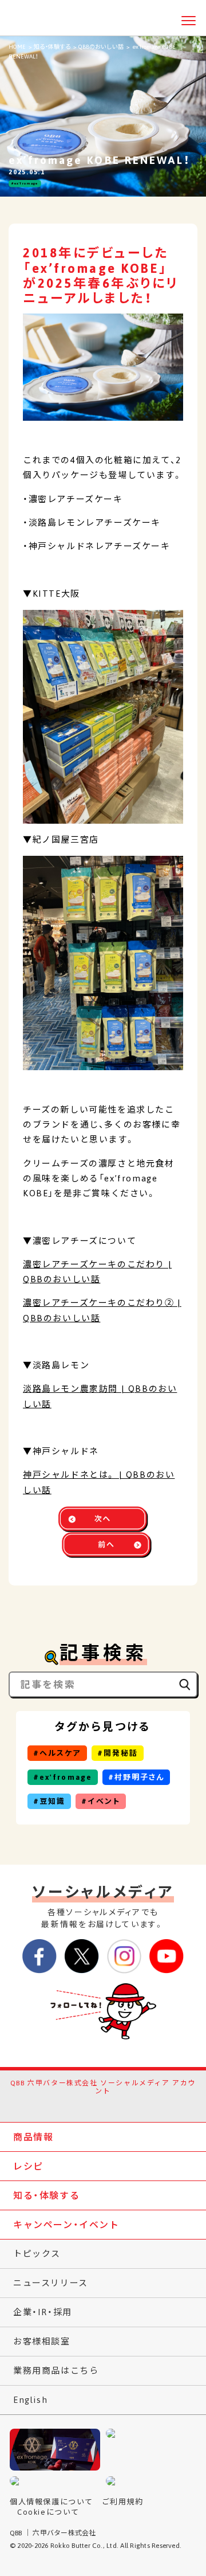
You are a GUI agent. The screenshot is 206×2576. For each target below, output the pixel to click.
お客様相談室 (42, 2341)
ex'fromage (26, 184)
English (30, 2400)
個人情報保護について (51, 2502)
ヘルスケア (60, 1753)
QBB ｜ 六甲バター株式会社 (53, 2533)
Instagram (115, 2105)
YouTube (138, 2105)
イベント (104, 1801)
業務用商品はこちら (56, 2371)
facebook (68, 2105)
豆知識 (52, 1801)
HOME (17, 47)
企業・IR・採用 (43, 2312)
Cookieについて (48, 2512)
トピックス (37, 2254)
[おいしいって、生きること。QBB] (32, 19)
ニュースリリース (51, 2283)
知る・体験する (52, 47)
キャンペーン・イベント (66, 2225)
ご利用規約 (123, 2502)
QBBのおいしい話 (101, 47)
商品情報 (33, 2137)
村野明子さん (139, 1777)
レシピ (28, 2166)
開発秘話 (121, 1753)
